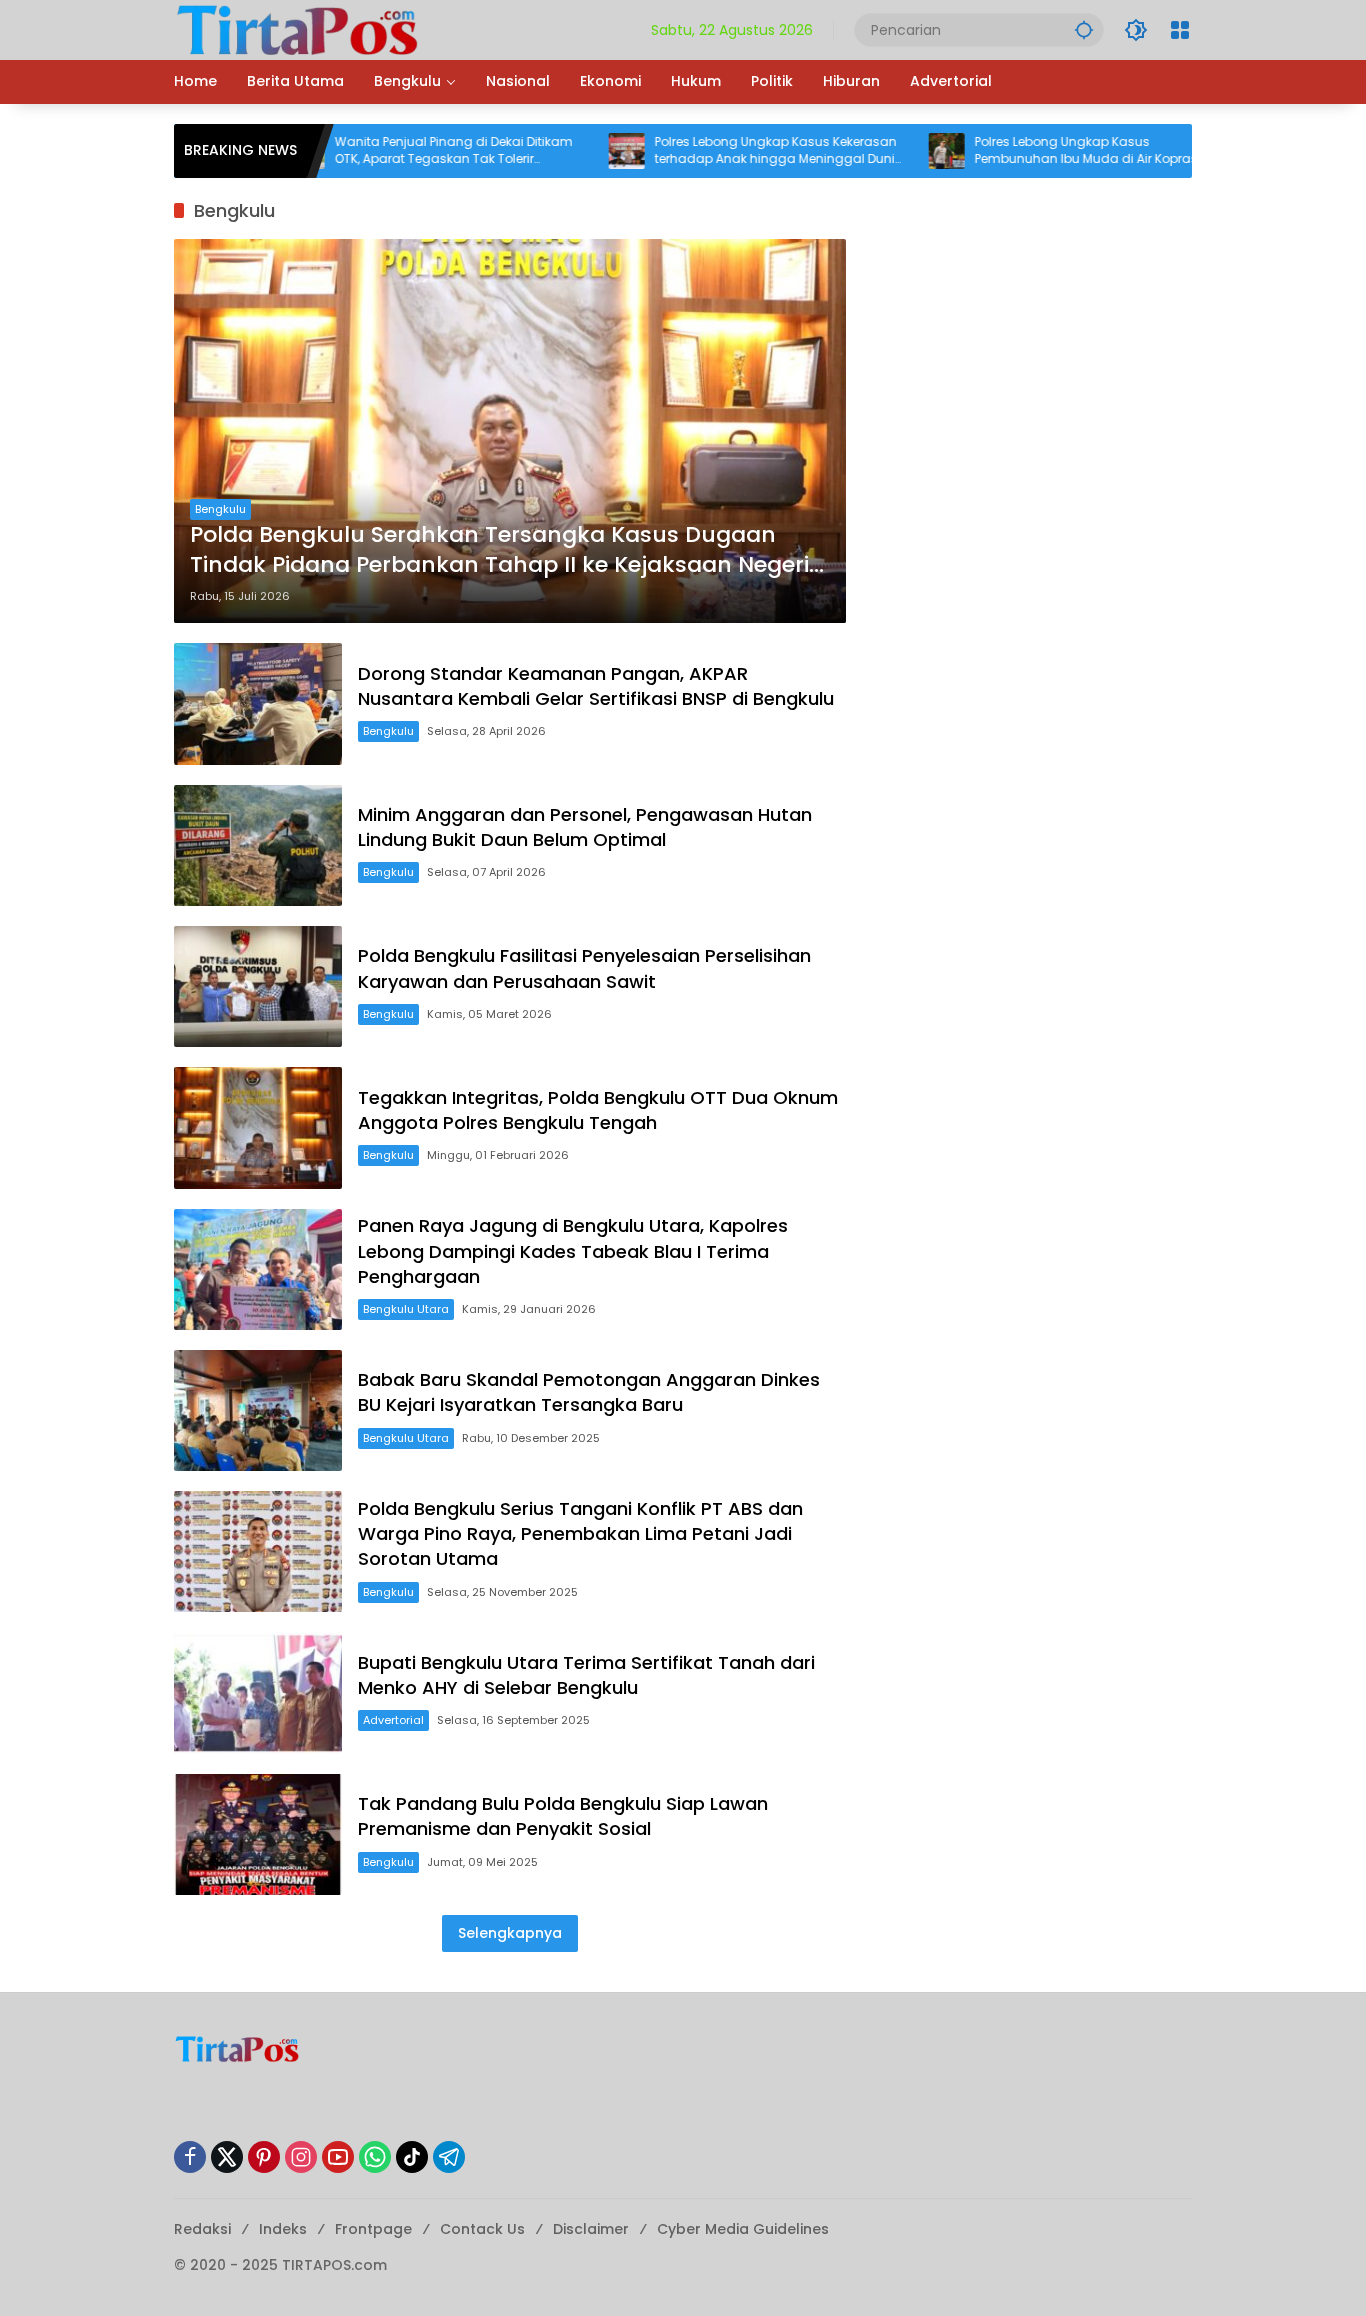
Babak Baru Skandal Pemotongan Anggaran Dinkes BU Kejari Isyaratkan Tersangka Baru (589, 1392)
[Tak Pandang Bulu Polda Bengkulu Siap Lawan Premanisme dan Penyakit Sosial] (258, 1834)
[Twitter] (227, 2157)
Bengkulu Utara (406, 1309)
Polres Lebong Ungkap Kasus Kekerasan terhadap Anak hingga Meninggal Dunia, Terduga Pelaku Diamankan (719, 151)
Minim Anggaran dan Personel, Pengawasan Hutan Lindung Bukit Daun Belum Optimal (585, 827)
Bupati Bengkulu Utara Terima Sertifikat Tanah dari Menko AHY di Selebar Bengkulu (586, 1675)
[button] (1084, 29)
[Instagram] (301, 2157)
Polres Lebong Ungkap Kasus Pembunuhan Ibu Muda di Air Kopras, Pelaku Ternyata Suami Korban (1026, 151)
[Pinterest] (264, 2157)
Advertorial (393, 1720)
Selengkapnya (510, 1933)
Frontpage (373, 2229)
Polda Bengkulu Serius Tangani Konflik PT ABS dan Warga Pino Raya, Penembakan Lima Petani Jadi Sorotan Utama (580, 1533)
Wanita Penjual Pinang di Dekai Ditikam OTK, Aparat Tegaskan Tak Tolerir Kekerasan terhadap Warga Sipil (393, 151)
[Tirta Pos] (297, 29)
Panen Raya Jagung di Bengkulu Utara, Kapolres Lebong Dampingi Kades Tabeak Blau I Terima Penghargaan (573, 1250)
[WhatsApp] (375, 2157)
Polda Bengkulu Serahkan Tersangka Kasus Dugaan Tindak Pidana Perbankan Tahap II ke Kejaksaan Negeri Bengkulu (499, 551)
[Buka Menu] (1180, 30)
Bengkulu (220, 509)
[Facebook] (190, 2157)
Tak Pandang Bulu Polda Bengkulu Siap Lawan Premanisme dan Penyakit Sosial (563, 1816)
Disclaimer (591, 2229)
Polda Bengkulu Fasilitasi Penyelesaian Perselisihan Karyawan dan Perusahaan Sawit (584, 968)
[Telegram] (449, 2157)
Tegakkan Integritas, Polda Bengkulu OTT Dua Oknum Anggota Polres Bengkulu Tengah (598, 1110)
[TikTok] (412, 2157)
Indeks (283, 2229)
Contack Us (482, 2229)
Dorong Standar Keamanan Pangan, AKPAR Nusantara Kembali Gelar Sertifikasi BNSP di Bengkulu (596, 686)
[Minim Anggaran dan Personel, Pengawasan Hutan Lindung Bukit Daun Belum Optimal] (258, 845)
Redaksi (202, 2229)
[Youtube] (338, 2157)
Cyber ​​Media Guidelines (743, 2229)
